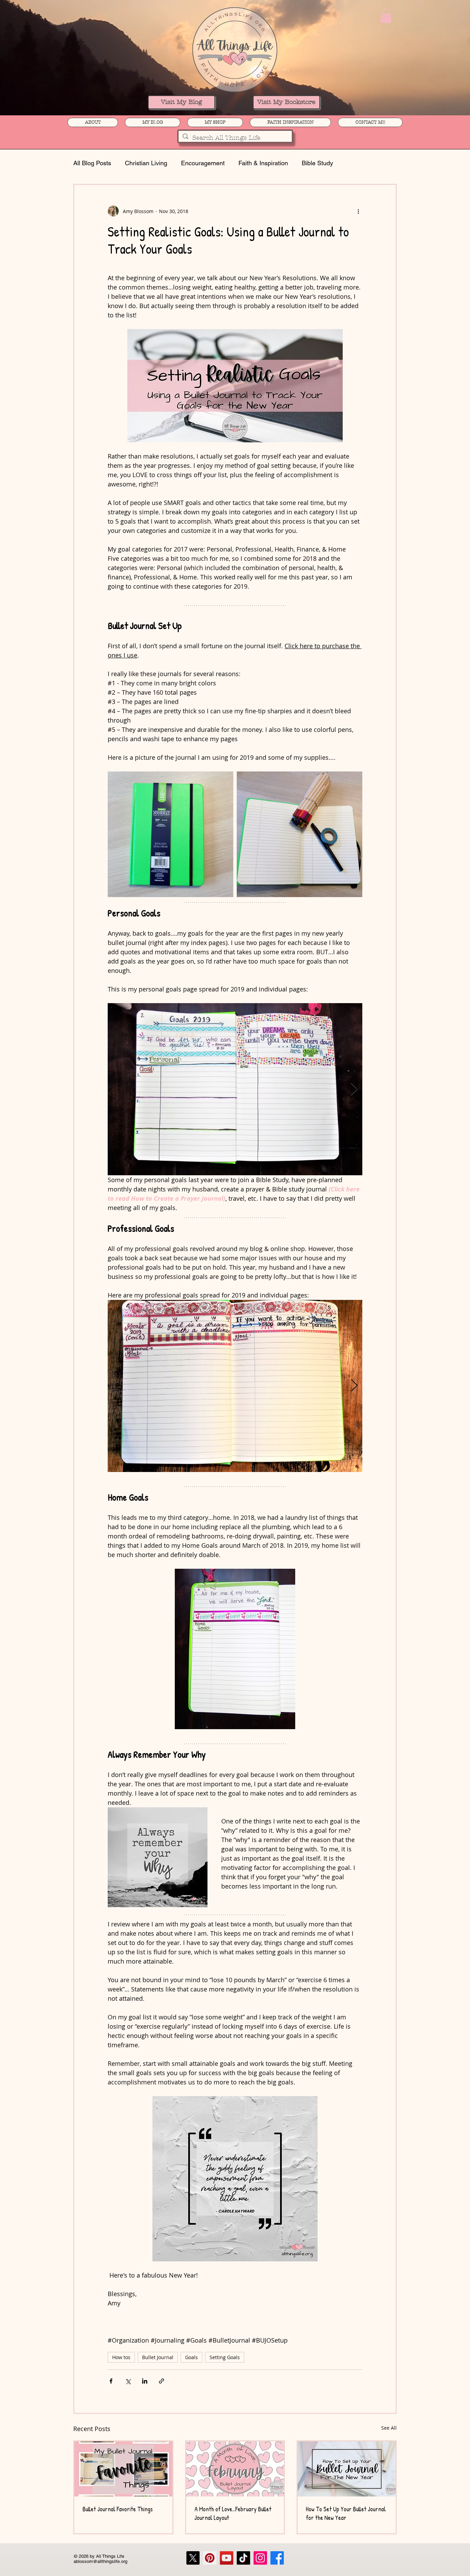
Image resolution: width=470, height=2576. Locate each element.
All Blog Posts (92, 163)
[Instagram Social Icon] (260, 2563)
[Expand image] (170, 834)
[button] (386, 16)
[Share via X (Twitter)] (128, 2386)
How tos (121, 2362)
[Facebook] (277, 2563)
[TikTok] (243, 2563)
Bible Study (317, 163)
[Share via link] (162, 2386)
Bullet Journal (158, 2362)
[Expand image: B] (300, 834)
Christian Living (146, 163)
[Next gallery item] (354, 1094)
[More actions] (358, 211)
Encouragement (203, 163)
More (354, 163)
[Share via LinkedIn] (145, 2386)
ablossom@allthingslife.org (100, 2566)
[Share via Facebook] (111, 2386)
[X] (193, 2563)
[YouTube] (227, 2563)
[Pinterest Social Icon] (210, 2563)
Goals (191, 2362)
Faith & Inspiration (263, 163)
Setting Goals (225, 2362)
